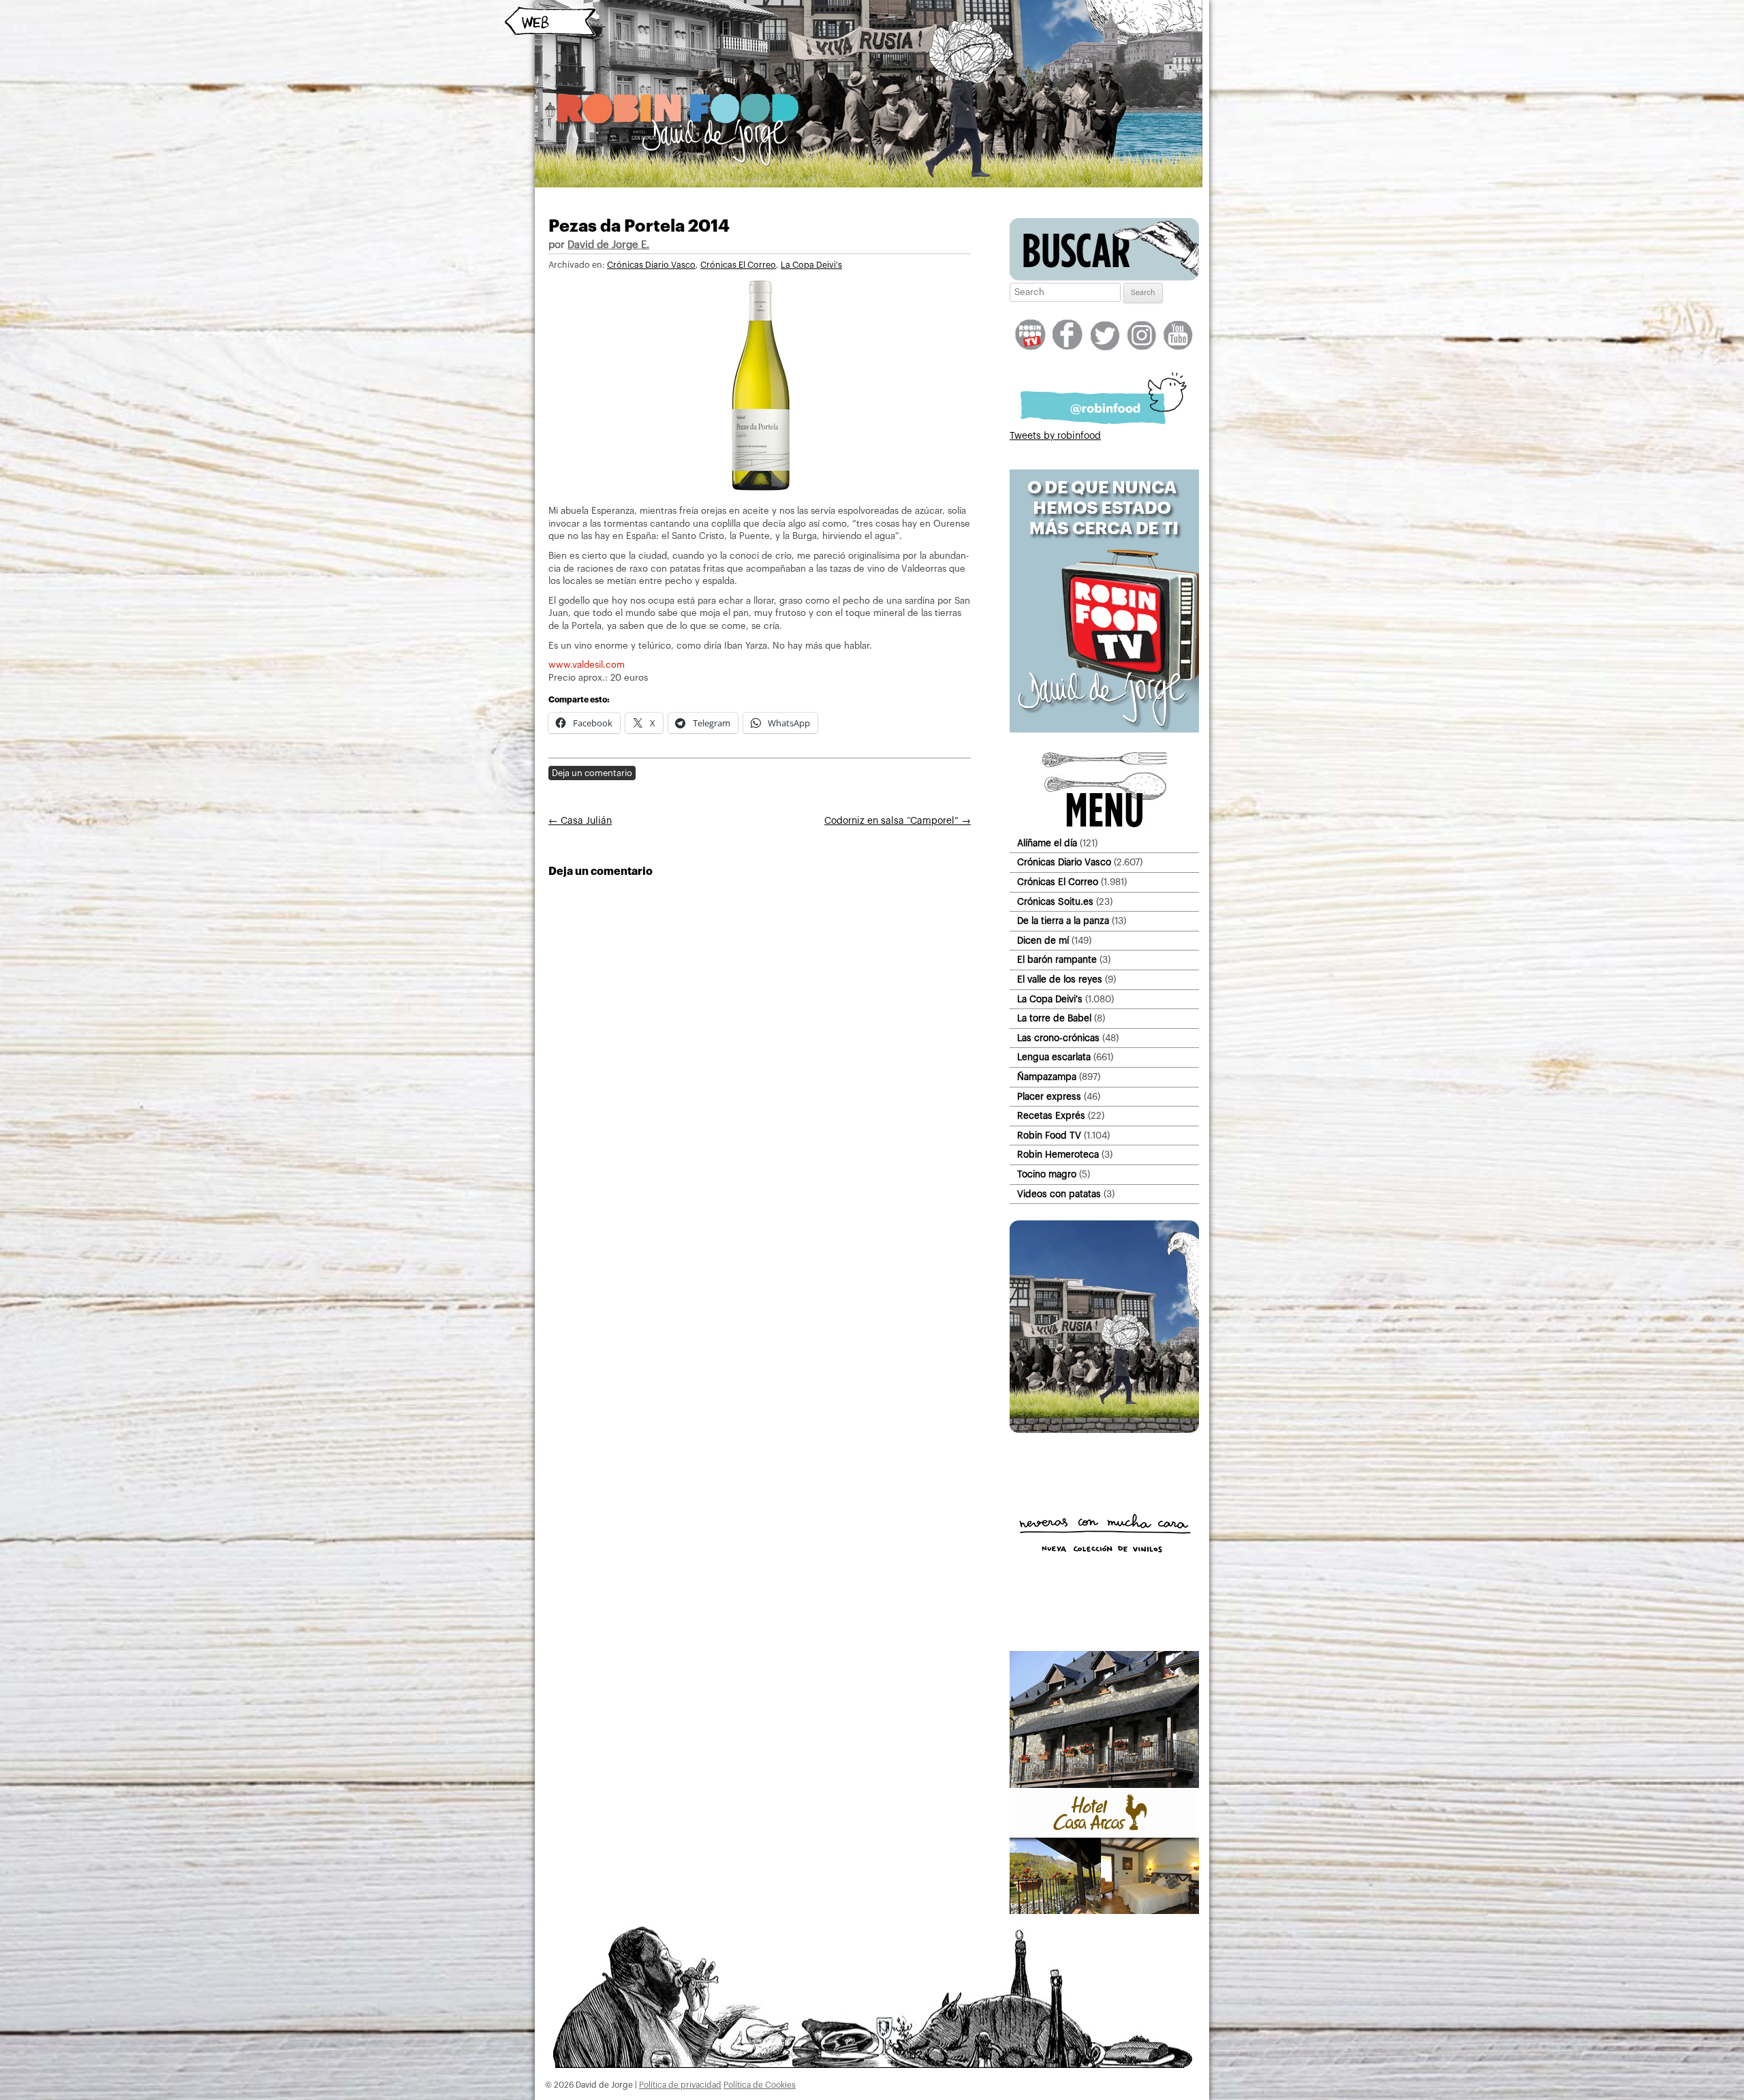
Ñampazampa (1047, 1077)
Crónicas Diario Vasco (651, 265)
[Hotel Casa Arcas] (1104, 1911)
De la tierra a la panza (1063, 921)
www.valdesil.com (587, 665)
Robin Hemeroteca (1058, 1155)
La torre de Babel (1054, 1018)
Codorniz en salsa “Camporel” (898, 821)
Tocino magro (1047, 1174)
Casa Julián (580, 821)
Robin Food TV (1049, 1136)
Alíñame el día (1047, 843)
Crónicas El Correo (738, 265)
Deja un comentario (592, 773)
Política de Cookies (760, 2085)
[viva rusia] (1104, 1430)
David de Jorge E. (608, 245)
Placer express (1049, 1097)
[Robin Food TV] (1104, 730)
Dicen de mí (1043, 941)
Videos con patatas (1059, 1194)
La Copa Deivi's (811, 265)
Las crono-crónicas (1058, 1038)
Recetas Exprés (1051, 1116)
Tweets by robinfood (1055, 436)
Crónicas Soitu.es (1055, 902)
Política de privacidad (680, 2085)
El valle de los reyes (1060, 979)
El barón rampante (1057, 960)
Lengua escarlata (1054, 1057)
